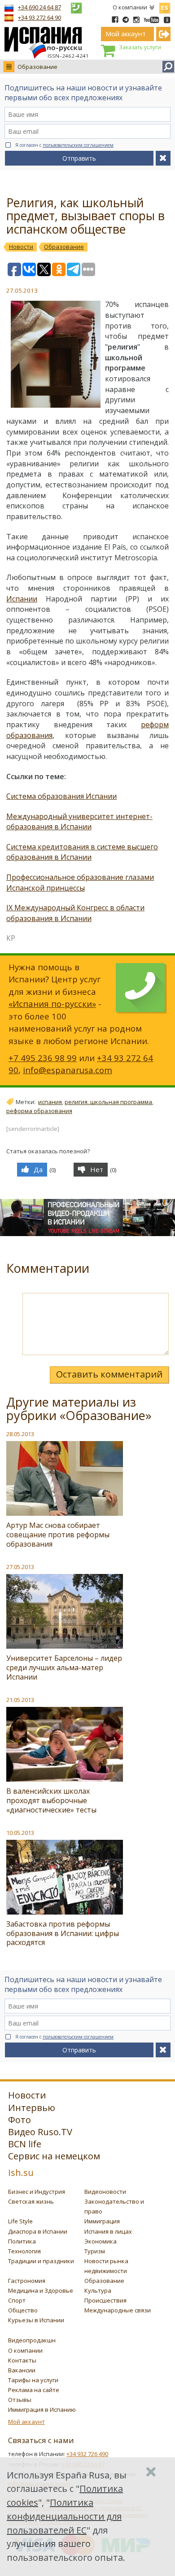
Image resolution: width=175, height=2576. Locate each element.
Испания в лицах (108, 2231)
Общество (23, 2310)
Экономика (101, 2241)
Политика (22, 2241)
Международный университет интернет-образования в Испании (79, 822)
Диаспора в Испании (38, 2231)
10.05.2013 (20, 1833)
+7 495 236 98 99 (43, 1058)
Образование (37, 67)
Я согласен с (64, 145)
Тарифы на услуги (33, 2380)
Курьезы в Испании (36, 2320)
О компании (130, 7)
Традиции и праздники (41, 2261)
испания (50, 1102)
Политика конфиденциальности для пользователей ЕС (64, 2516)
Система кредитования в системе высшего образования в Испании (82, 852)
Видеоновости (105, 2192)
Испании (22, 599)
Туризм (95, 2251)
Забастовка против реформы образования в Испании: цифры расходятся (63, 1933)
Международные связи (118, 2310)
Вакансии (22, 2370)
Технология (24, 2251)
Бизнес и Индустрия (37, 2192)
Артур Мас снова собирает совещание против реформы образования (58, 1535)
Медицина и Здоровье (41, 2290)
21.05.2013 (20, 1700)
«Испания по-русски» (52, 1004)
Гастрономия (27, 2281)
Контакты (22, 2360)
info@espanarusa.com (68, 1070)
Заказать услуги (140, 47)
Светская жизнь (31, 2201)
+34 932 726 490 (87, 2454)
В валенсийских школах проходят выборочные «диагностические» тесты (51, 1800)
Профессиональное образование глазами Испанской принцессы (80, 883)
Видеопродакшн (32, 2340)
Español (165, 6)
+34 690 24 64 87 (39, 7)
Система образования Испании (61, 796)
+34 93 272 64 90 (39, 17)
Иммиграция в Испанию (42, 2410)
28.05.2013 (20, 1434)
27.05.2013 (20, 1567)
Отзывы (20, 2400)
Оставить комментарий (109, 1374)
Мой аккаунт (26, 2422)
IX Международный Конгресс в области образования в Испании (75, 913)
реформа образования (39, 1111)
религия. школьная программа (108, 1102)
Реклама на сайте (34, 2390)
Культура (98, 2290)
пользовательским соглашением (78, 145)
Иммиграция (102, 2221)
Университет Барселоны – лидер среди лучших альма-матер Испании (64, 1668)
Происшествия (105, 2300)
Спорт (17, 2300)
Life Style (20, 2221)
